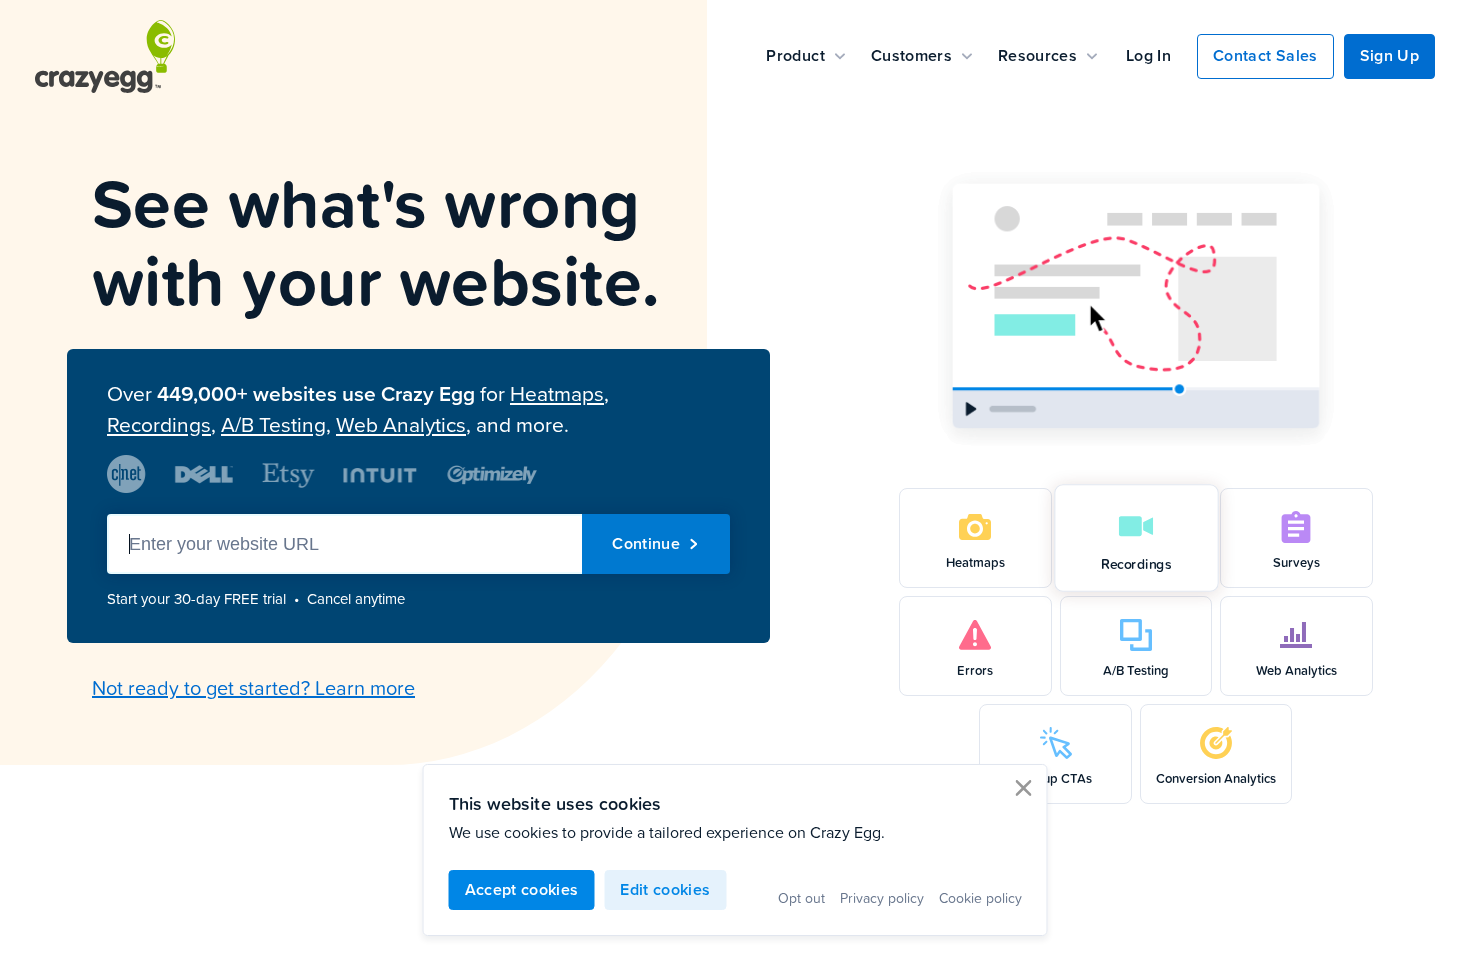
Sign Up (1389, 55)
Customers (911, 55)
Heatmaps (557, 393)
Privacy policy (882, 897)
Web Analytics (401, 424)
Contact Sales (1265, 55)
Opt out (801, 897)
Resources (1037, 55)
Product (795, 55)
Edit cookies (665, 889)
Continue (646, 543)
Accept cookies (522, 889)
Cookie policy (980, 897)
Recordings (159, 424)
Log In (1148, 55)
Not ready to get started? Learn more (253, 687)
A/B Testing (273, 424)
